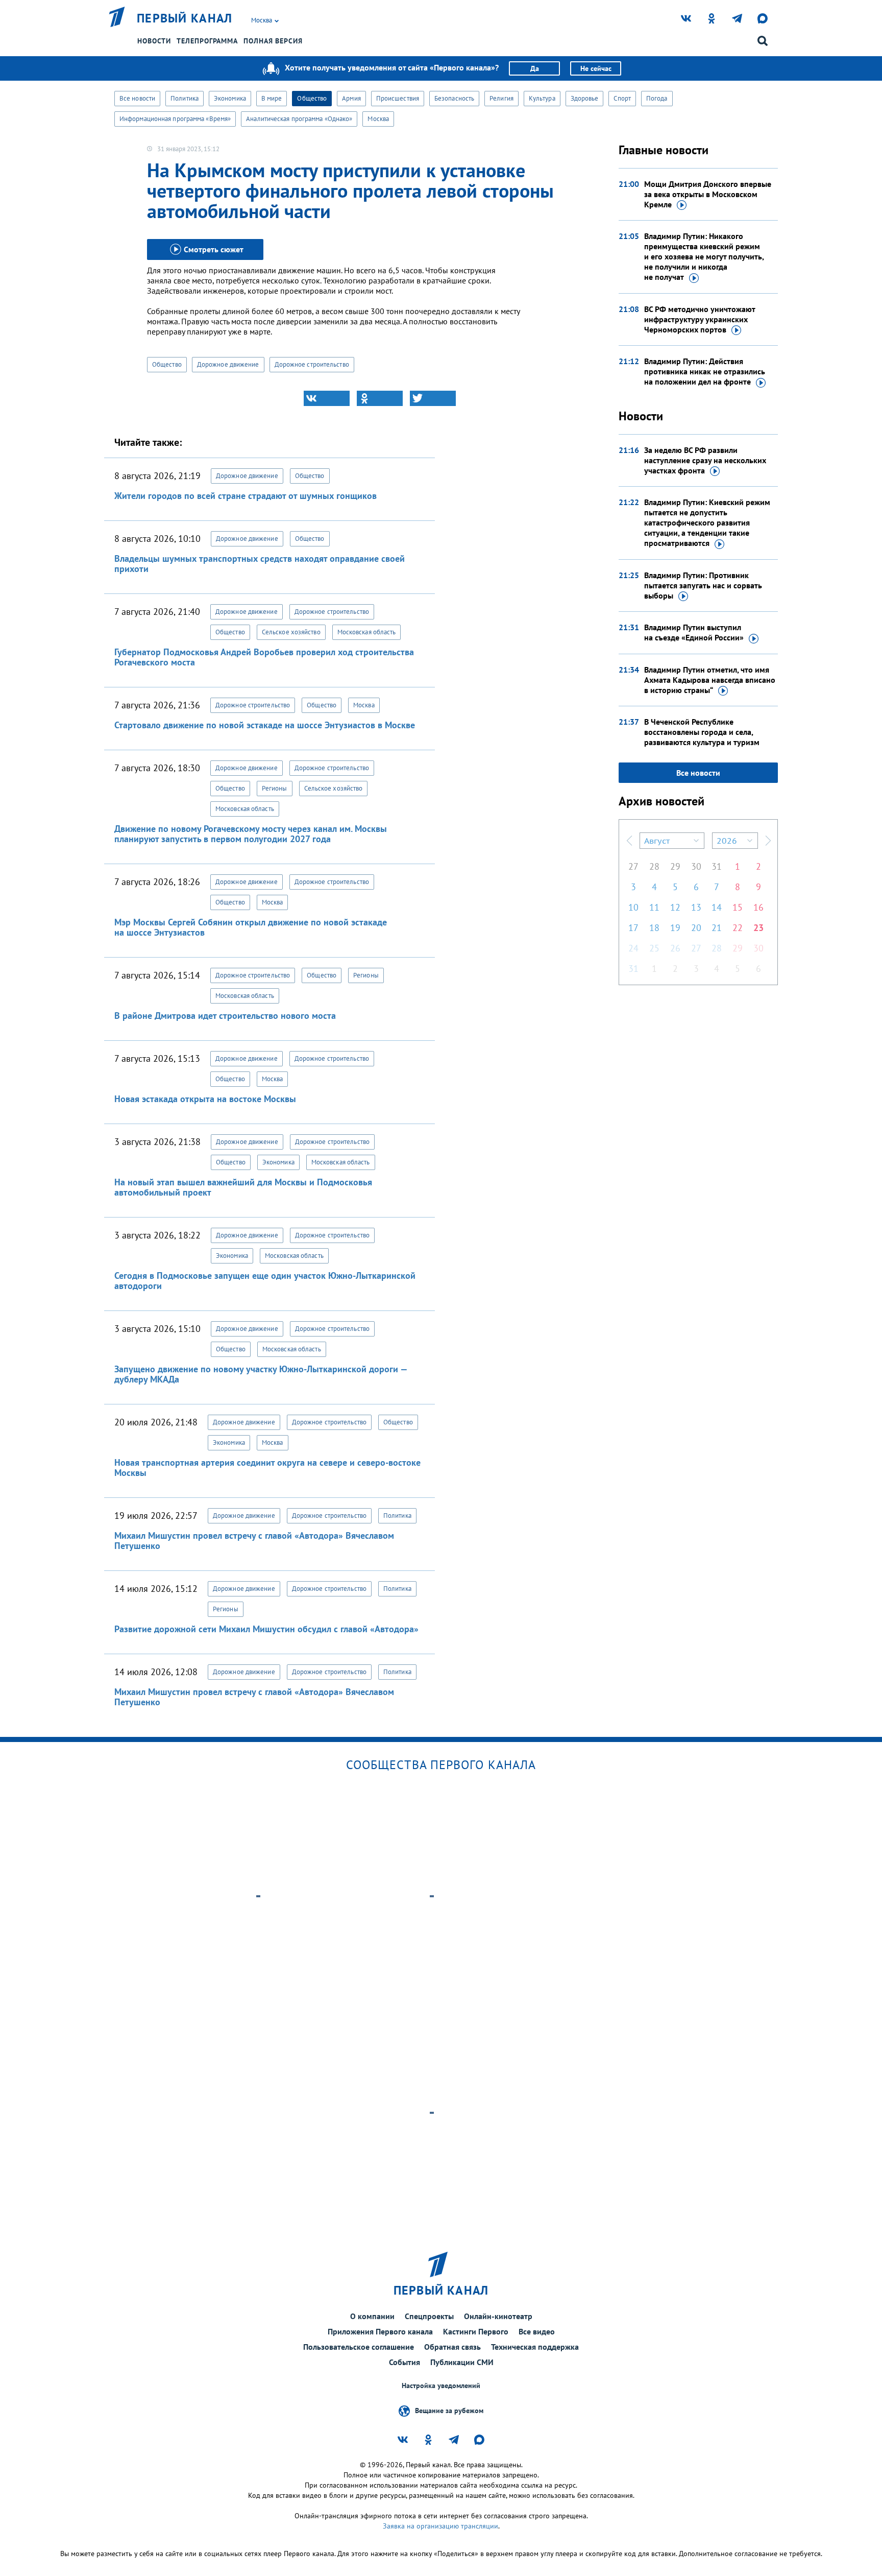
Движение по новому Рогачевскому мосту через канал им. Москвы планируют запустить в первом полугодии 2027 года (251, 834)
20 (696, 928)
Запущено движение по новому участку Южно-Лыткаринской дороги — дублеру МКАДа (261, 1374)
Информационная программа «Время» (175, 119)
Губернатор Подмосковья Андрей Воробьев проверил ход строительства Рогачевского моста (264, 657)
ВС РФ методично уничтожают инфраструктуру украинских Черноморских (700, 319)
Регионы (275, 788)
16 (758, 907)
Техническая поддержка (535, 2347)
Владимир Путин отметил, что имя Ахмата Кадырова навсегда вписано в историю (710, 680)
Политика (185, 98)
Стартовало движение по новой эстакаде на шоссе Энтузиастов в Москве (265, 725)
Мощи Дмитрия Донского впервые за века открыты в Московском (708, 194)
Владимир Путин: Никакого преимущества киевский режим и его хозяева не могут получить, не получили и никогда (704, 256)
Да (535, 68)
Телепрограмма (207, 41)
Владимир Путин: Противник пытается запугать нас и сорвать (703, 585)
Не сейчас (596, 68)
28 (654, 866)
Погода (657, 98)
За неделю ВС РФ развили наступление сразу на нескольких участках (705, 460)
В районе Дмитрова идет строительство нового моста (225, 1016)
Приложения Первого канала (380, 2331)
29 (675, 866)
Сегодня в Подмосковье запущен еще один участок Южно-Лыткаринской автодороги (265, 1281)
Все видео (537, 2331)
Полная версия (273, 41)
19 (675, 928)
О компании (372, 2316)
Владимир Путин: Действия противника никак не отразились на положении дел (705, 371)
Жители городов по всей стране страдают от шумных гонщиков (246, 496)
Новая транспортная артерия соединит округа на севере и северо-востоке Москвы (267, 1468)
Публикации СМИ (462, 2362)
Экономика (230, 98)
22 (738, 928)
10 (633, 907)
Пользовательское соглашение (359, 2347)
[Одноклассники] (380, 398)
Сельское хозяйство (291, 632)
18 (654, 928)
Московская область (367, 632)
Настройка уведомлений (441, 2386)
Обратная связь (452, 2347)
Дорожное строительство (312, 364)
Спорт (622, 98)
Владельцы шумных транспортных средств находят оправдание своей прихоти (260, 564)
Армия (351, 98)
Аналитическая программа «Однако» (299, 119)
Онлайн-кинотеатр (498, 2316)
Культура (542, 98)
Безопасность (454, 98)
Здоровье (585, 98)
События (405, 2362)
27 (633, 866)
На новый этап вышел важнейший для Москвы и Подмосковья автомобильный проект (243, 1187)
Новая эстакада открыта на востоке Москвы (205, 1099)
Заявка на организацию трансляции (440, 2526)
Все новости (137, 98)
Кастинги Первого (476, 2331)
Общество (312, 98)
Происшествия (398, 98)
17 (633, 928)
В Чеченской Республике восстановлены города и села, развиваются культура (702, 732)
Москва (378, 119)
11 (654, 907)
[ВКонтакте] (327, 398)
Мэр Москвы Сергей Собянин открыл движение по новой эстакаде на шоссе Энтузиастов (251, 927)
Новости (154, 41)
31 (717, 866)
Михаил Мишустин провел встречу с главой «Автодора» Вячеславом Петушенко (254, 1541)
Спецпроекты (429, 2316)
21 (717, 928)
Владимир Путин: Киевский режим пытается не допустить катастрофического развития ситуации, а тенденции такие (707, 522)
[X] (433, 398)
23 (758, 928)
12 (675, 907)
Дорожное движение (228, 364)
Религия (501, 98)
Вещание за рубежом (449, 2411)
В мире (272, 98)
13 (696, 907)
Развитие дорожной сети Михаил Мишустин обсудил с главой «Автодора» (266, 1629)
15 (738, 907)
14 (717, 907)
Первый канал (185, 18)
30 (696, 866)
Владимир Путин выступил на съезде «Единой (694, 632)
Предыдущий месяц (629, 841)
